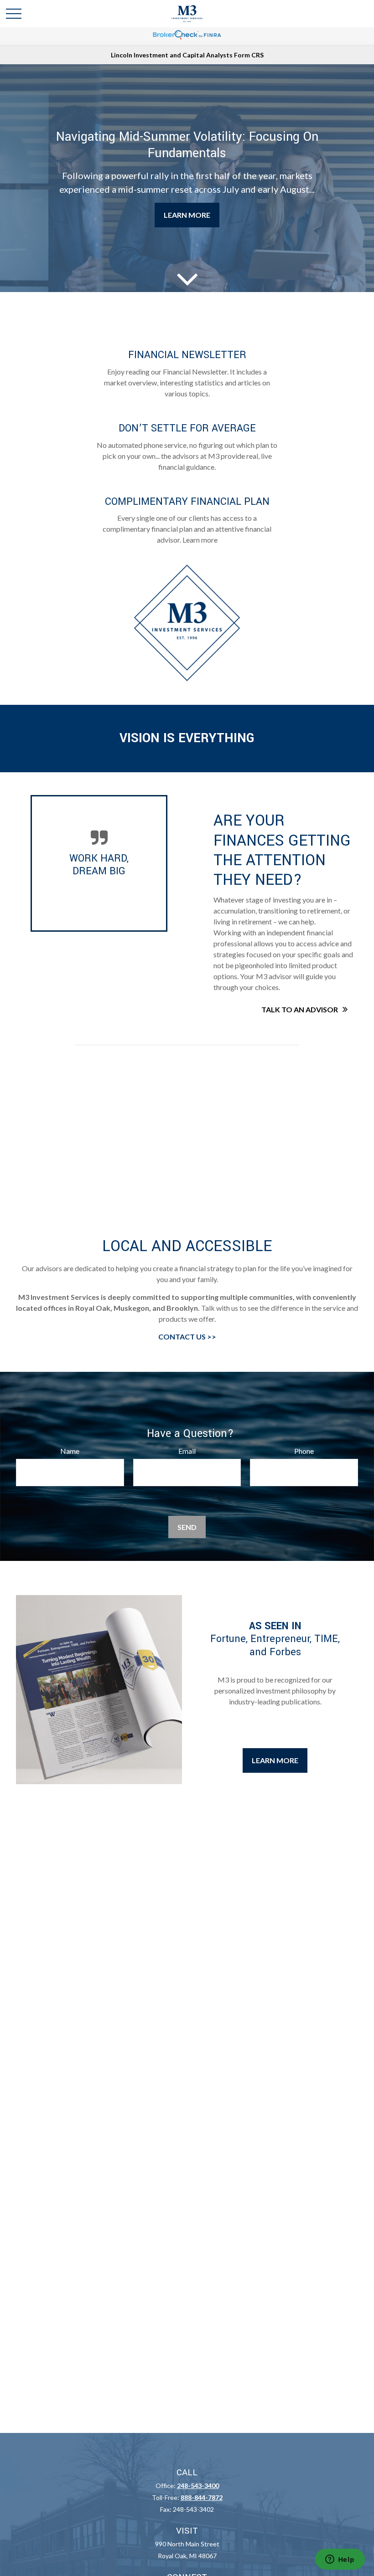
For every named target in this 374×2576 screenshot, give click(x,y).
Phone (304, 1451)
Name (70, 1451)
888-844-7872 (202, 2497)
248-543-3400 (198, 2486)
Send (187, 1527)
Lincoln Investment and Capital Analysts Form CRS (187, 55)
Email (187, 1451)
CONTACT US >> (187, 1337)
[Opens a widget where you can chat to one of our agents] (340, 2560)
